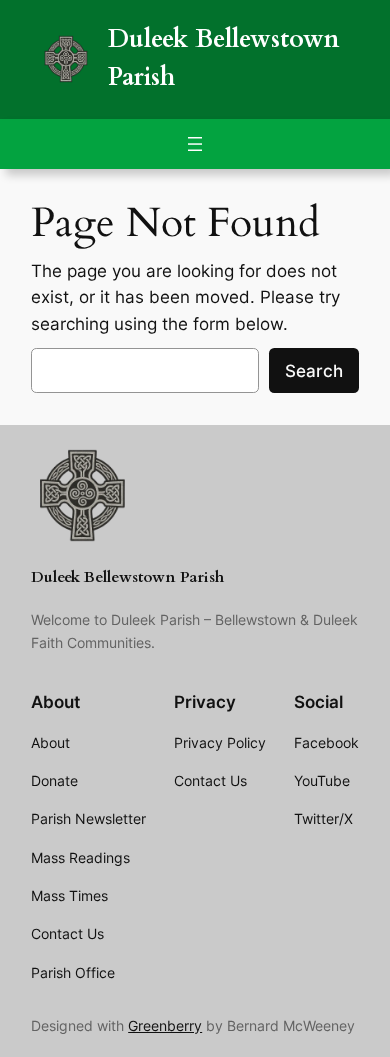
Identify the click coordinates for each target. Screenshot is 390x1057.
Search (314, 371)
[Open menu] (195, 144)
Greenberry (165, 1025)
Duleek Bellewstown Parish (127, 577)
